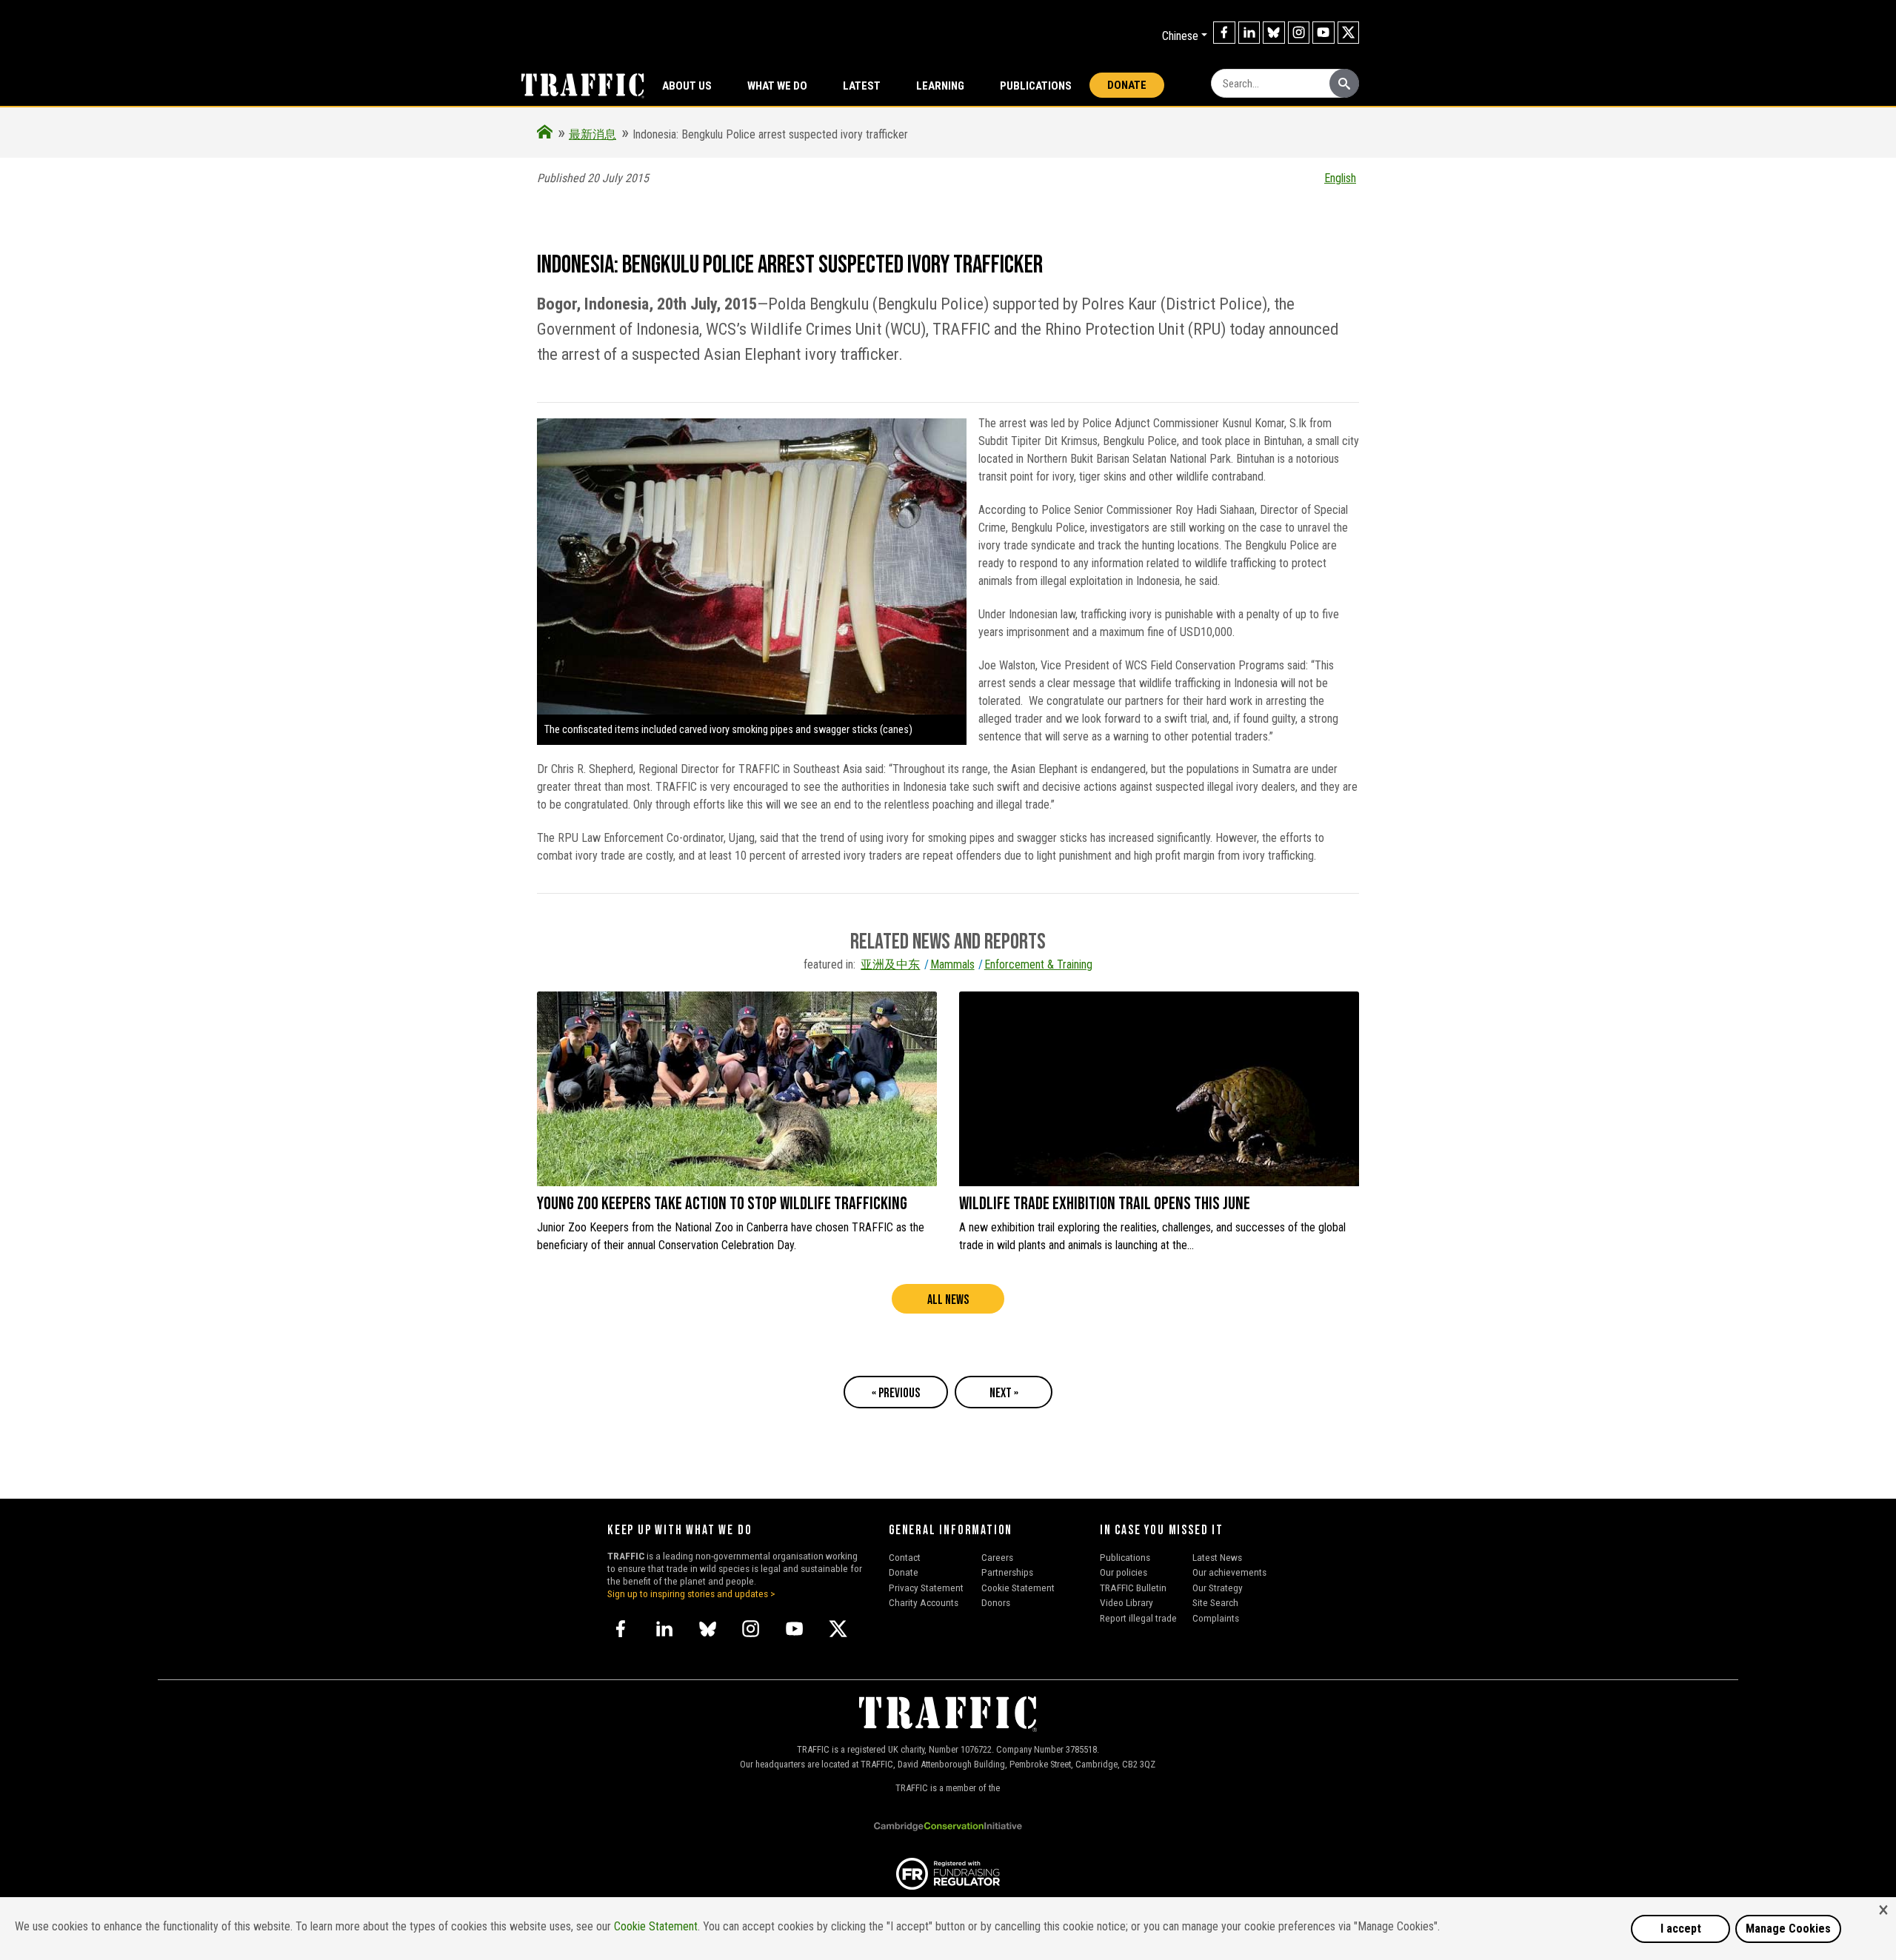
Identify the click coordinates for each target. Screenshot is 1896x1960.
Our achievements (1229, 1572)
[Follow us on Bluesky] (1274, 33)
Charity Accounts (924, 1602)
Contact (905, 1557)
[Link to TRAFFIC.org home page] (574, 84)
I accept (1681, 1929)
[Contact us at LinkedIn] (1249, 33)
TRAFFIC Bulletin (1133, 1588)
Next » (1004, 1393)
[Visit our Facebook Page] (1224, 33)
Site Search (1215, 1602)
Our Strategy (1218, 1588)
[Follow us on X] (1349, 33)
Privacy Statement (926, 1588)
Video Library (1126, 1602)
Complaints (1216, 1618)
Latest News (1217, 1557)
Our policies (1124, 1572)
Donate (1127, 85)
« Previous (896, 1393)
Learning (940, 86)
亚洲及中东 (890, 964)
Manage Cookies (1788, 1929)
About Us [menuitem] (687, 86)
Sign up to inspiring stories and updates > (691, 1593)
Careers (997, 1557)
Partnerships (1007, 1572)
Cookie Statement (1018, 1588)
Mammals (952, 964)
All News (948, 1300)
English (1340, 178)
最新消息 (592, 134)
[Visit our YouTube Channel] (1323, 33)
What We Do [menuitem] (777, 86)
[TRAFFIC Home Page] (545, 134)
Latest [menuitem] (862, 86)
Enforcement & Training (1038, 964)
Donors (996, 1602)
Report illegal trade (1138, 1618)
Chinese (1180, 36)
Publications (1036, 86)
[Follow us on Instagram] (1299, 33)
